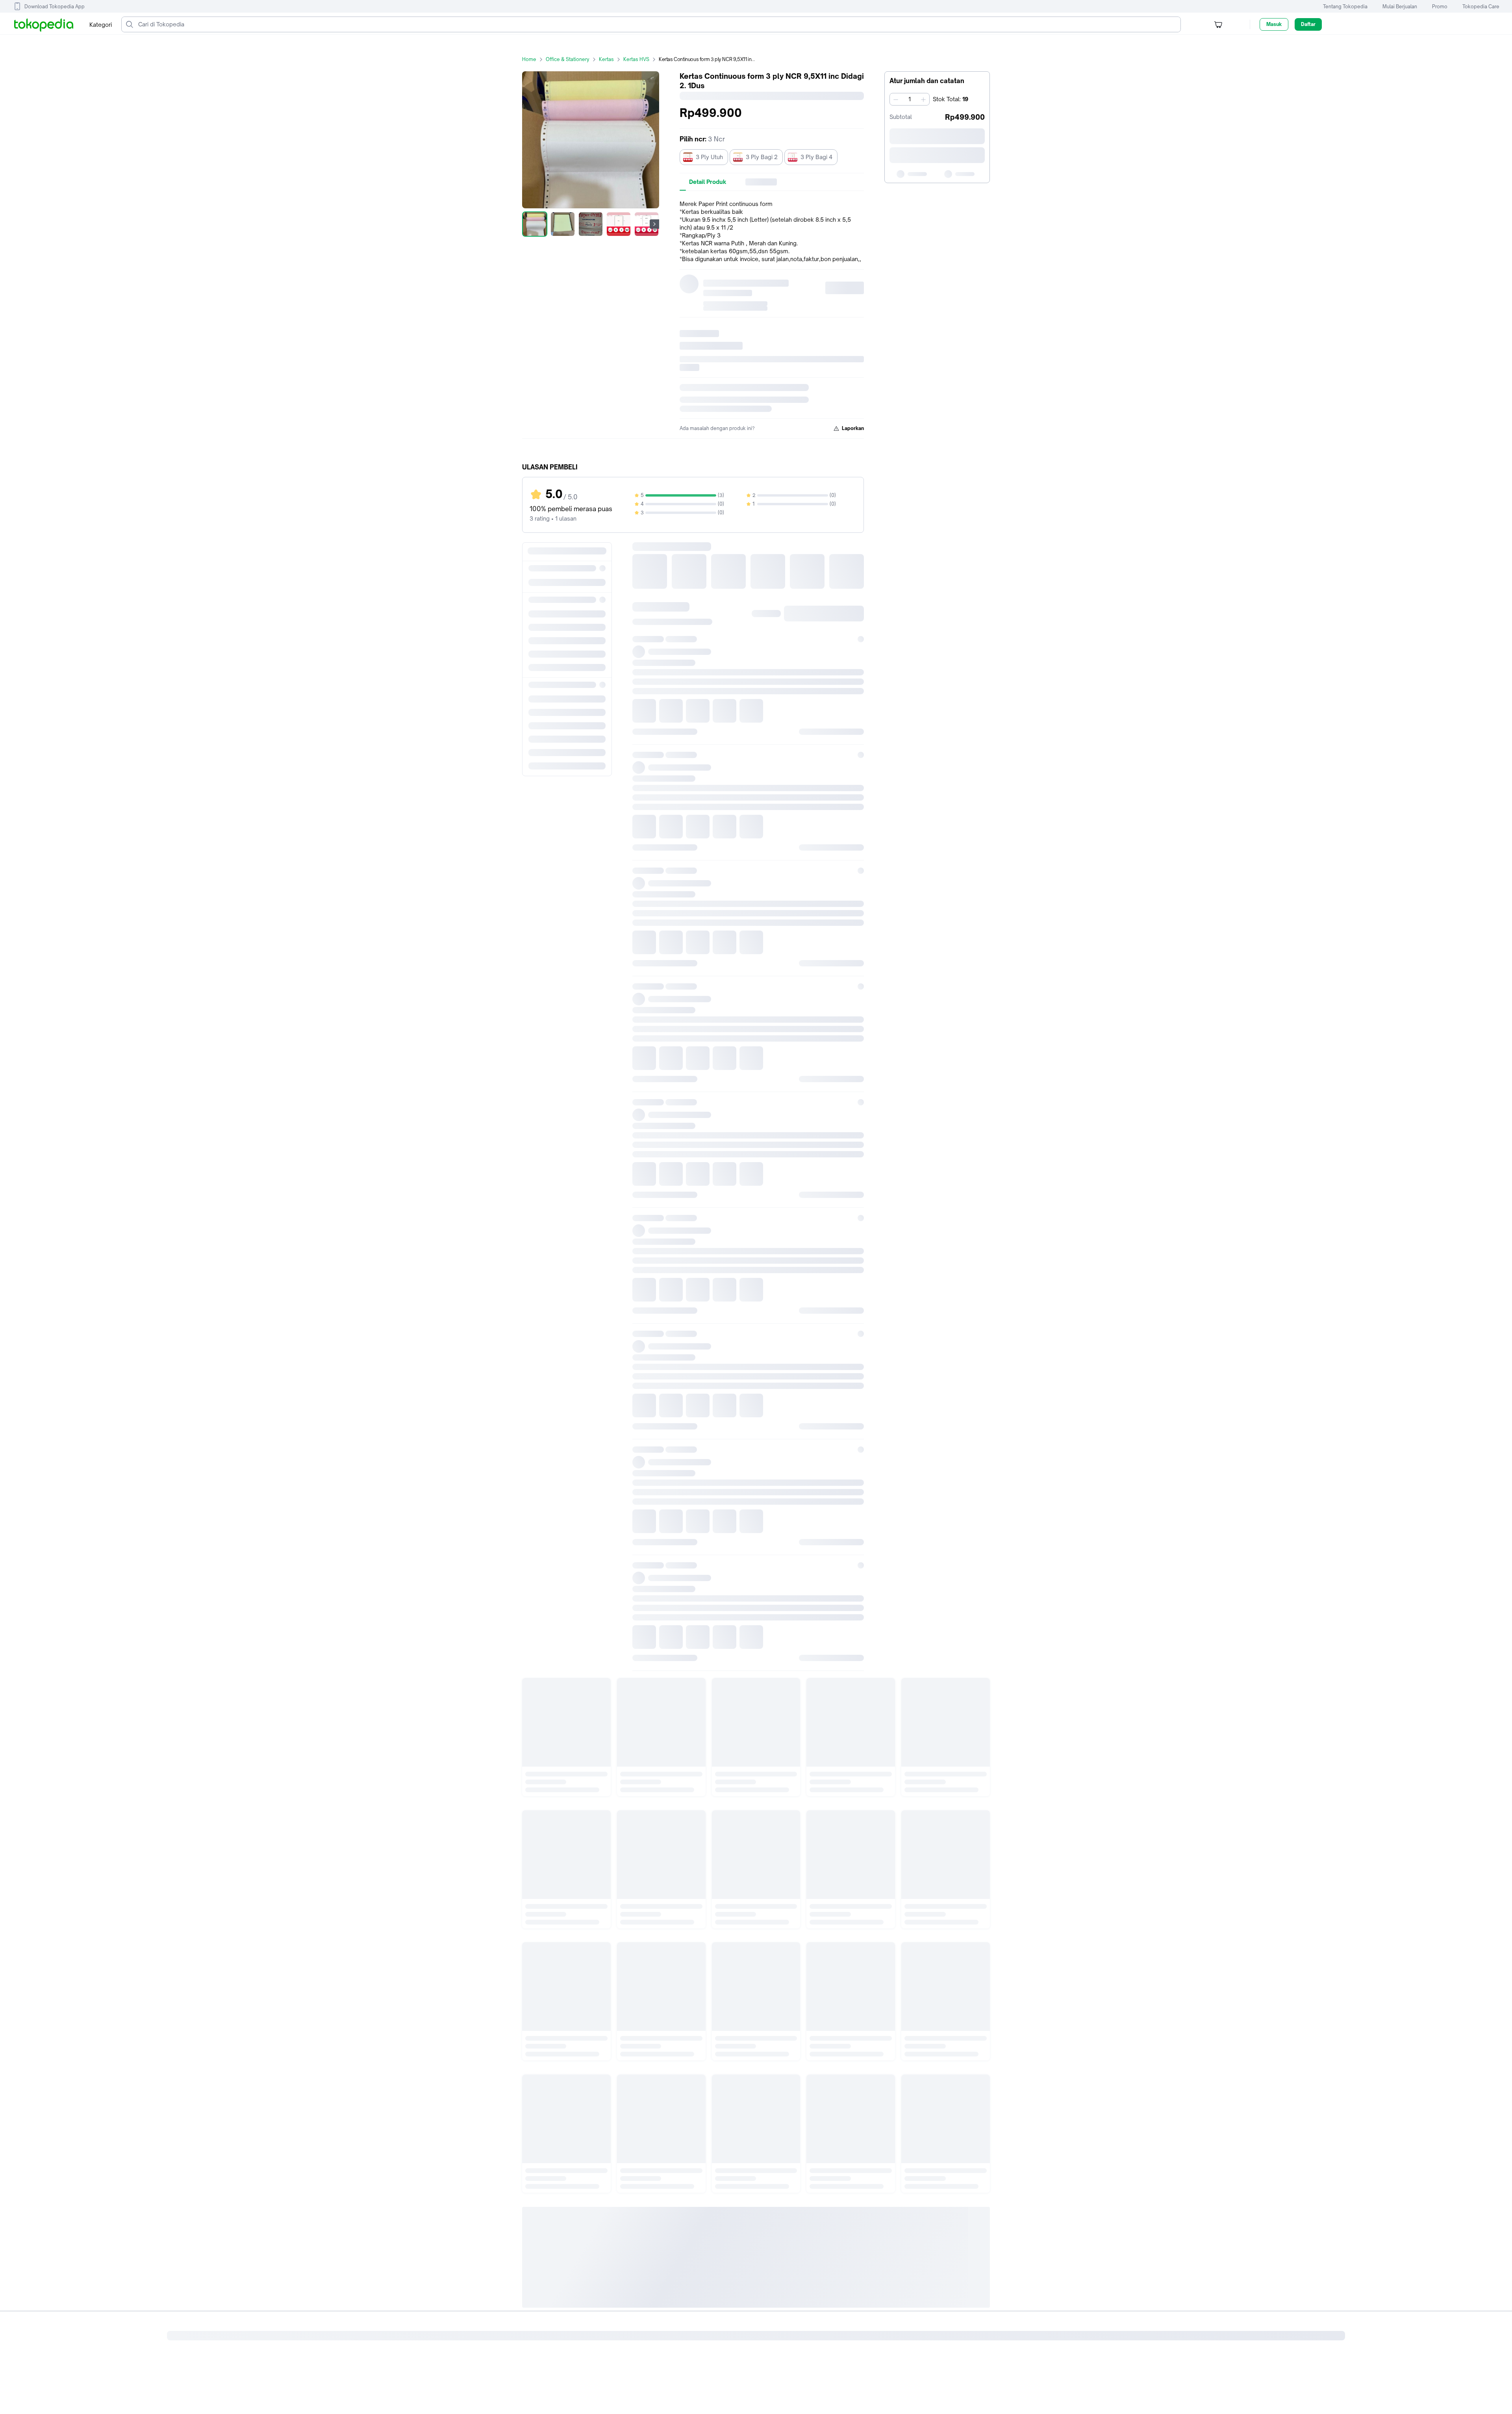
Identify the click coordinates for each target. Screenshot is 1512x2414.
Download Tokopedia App (55, 6)
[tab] (708, 182)
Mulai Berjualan (1400, 6)
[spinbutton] (910, 99)
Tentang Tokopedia (1345, 6)
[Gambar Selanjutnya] (654, 224)
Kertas (606, 59)
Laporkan (853, 428)
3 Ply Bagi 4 (816, 157)
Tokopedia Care (1481, 6)
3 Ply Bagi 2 (762, 157)
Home (529, 59)
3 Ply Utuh (709, 157)
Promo (1440, 6)
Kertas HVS (636, 59)
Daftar (1308, 24)
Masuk (1274, 24)
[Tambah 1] (923, 99)
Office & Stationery (568, 59)
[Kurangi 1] (896, 99)
